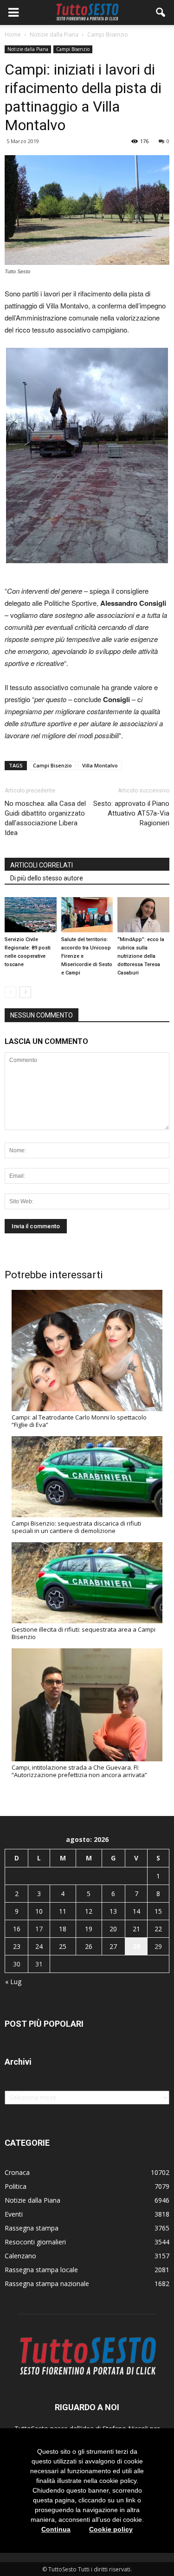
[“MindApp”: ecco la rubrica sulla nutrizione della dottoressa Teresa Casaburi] (143, 915)
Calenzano (20, 2256)
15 (158, 1911)
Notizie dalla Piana (28, 49)
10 (39, 1911)
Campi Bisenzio (73, 49)
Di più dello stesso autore (47, 878)
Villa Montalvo (100, 765)
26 (89, 1946)
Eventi (14, 2214)
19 (89, 1929)
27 (113, 1946)
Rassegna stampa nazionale (47, 2284)
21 (136, 1929)
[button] (161, 13)
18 (63, 1929)
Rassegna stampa (32, 2228)
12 (89, 1911)
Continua (56, 2529)
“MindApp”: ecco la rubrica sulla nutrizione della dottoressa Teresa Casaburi (141, 956)
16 (17, 1929)
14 (136, 1911)
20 (113, 1929)
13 (113, 1911)
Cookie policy (111, 2529)
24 (39, 1946)
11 (63, 1911)
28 (136, 1946)
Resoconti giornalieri (35, 2242)
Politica (16, 2186)
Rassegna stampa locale (41, 2270)
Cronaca (17, 2172)
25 (63, 1946)
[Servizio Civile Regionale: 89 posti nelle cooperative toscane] (31, 915)
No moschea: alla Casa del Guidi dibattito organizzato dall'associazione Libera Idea (45, 818)
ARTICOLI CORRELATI (42, 865)
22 (158, 1929)
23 (17, 1946)
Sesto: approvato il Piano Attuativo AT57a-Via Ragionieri (131, 813)
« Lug (13, 1982)
